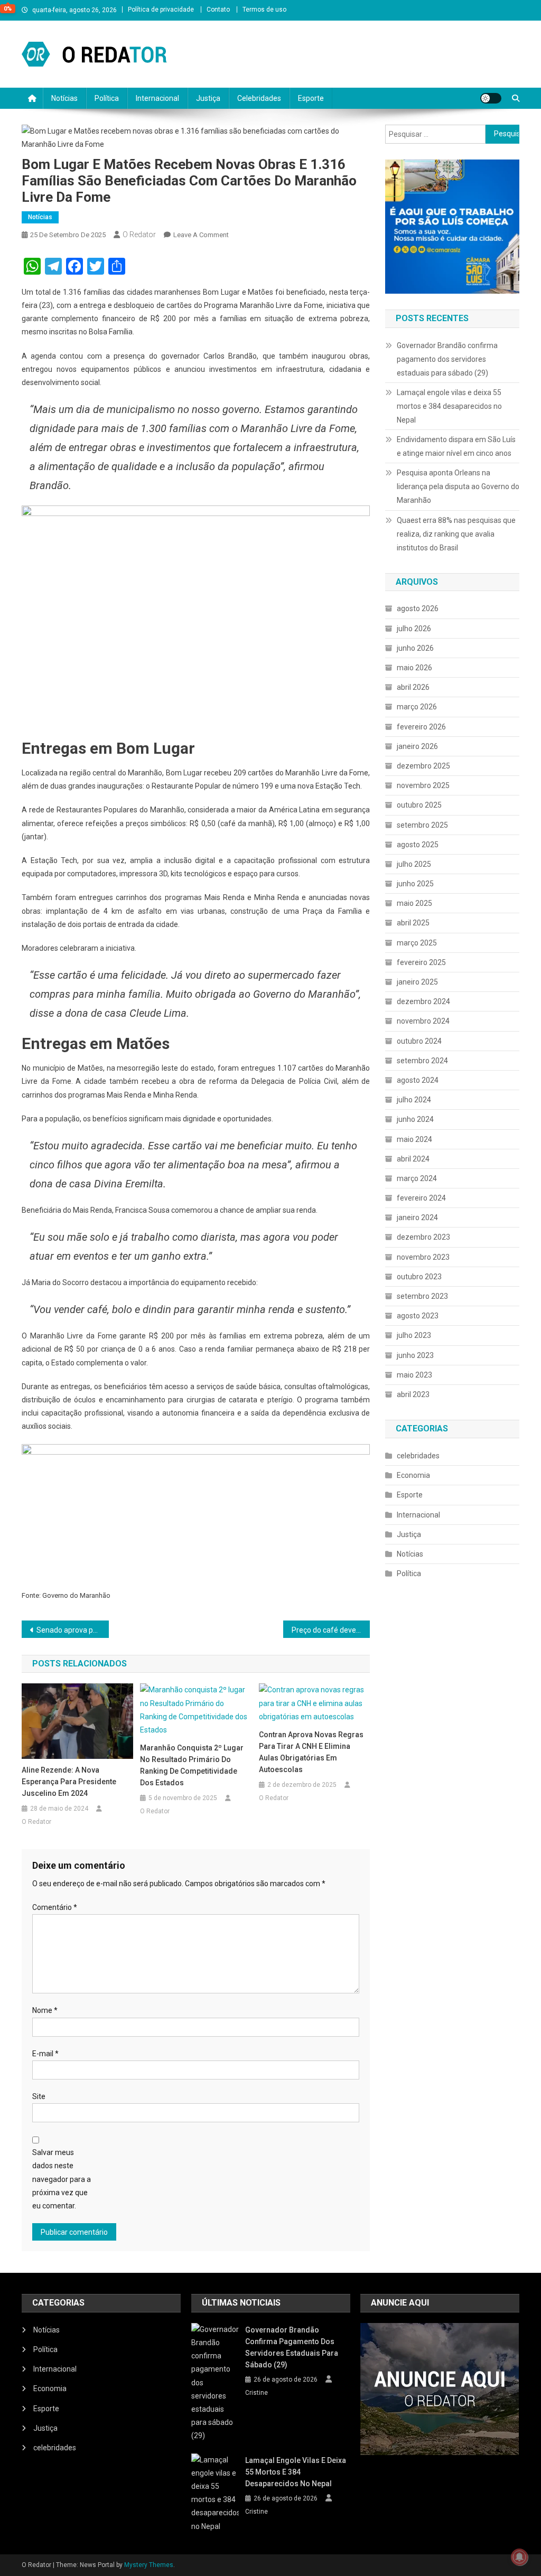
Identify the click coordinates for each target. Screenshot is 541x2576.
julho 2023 (414, 1335)
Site (39, 2096)
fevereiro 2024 (421, 1198)
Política (107, 98)
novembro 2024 (423, 1021)
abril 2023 (413, 1394)
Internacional (157, 98)
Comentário (55, 1907)
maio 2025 (414, 903)
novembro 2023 (423, 1257)
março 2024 (417, 1178)
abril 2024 (413, 1159)
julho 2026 (414, 629)
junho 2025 (415, 884)
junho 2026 (415, 648)
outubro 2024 (419, 1041)
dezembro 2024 (423, 1001)
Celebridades (259, 98)
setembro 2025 (422, 825)
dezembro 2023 (423, 1237)
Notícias (64, 98)
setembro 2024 (422, 1061)
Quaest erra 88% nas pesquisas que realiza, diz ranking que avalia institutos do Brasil (456, 534)
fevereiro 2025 (421, 962)
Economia (413, 1475)
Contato (218, 10)
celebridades (418, 1456)
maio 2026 (414, 668)
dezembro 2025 (423, 766)
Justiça (208, 98)
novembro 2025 (423, 785)
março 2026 (417, 707)
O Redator (139, 235)
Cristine (256, 2393)
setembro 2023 (422, 1296)
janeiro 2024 (417, 1217)
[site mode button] (491, 98)
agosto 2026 (418, 608)
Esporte (311, 98)
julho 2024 (414, 1100)
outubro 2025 (419, 805)
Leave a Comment (201, 235)
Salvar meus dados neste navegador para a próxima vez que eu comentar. (62, 2179)
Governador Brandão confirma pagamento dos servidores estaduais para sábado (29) (447, 359)
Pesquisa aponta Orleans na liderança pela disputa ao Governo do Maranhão (458, 486)
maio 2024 (414, 1139)
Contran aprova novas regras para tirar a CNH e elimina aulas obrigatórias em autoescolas (311, 1752)
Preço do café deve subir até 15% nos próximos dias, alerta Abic (331, 1630)
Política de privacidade (161, 10)
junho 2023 (415, 1355)
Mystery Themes (149, 2565)
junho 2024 (415, 1119)
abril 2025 (413, 923)
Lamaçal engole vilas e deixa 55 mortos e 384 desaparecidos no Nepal (449, 406)
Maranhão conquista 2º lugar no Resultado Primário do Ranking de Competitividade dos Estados (192, 1765)
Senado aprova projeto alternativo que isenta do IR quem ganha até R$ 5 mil (73, 1630)
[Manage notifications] (519, 2557)
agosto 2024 (418, 1080)
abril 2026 (413, 687)
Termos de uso (264, 10)
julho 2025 (414, 864)
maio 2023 (414, 1375)
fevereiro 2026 (421, 727)
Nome (45, 2010)
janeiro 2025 (417, 982)
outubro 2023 (419, 1277)
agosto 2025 (418, 845)
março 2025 (417, 943)
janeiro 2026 (417, 746)
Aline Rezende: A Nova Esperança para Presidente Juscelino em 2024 (69, 1782)
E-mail (45, 2054)
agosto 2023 (418, 1316)
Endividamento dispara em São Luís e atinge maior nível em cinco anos (456, 446)
